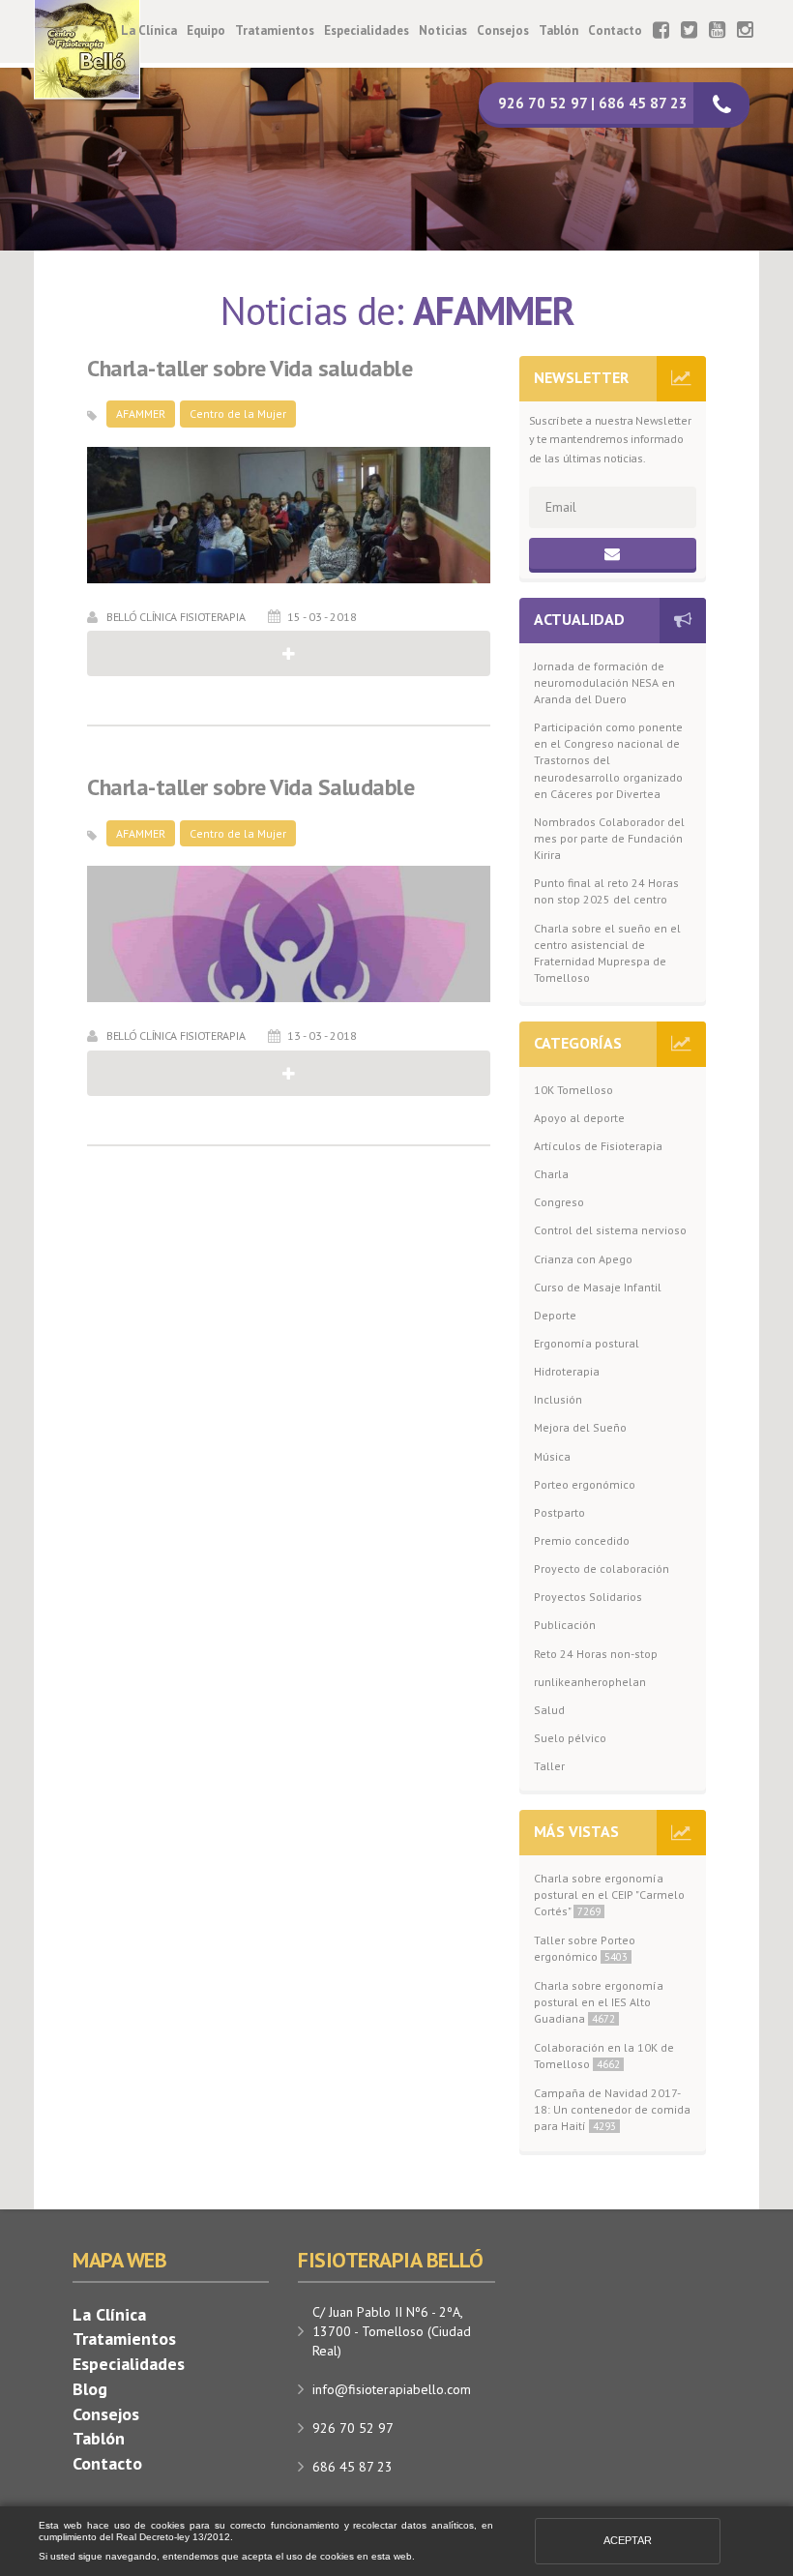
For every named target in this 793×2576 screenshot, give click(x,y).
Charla (551, 1174)
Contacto (615, 30)
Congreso (559, 1202)
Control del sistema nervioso (610, 1230)
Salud (549, 1710)
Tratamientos (275, 30)
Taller (549, 1766)
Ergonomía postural (587, 1343)
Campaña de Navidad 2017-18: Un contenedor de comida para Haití (612, 2109)
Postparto (559, 1512)
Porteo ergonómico (585, 1484)
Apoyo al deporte (579, 1118)
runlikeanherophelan (590, 1682)
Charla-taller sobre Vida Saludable (250, 787)
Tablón (558, 30)
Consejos (503, 30)
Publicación (565, 1625)
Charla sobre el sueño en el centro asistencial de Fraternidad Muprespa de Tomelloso (607, 953)
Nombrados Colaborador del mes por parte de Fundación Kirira (609, 838)
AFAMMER (141, 414)
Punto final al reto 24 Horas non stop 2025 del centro (606, 891)
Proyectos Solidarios (588, 1597)
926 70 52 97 (353, 2428)
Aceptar (628, 2540)
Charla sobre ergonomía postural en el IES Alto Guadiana (599, 2002)
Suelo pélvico (570, 1738)
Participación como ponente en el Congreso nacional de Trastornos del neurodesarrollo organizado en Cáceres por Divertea (608, 760)
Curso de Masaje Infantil (598, 1287)
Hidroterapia (567, 1371)
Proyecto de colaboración (602, 1569)
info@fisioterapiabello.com (392, 2389)
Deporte (555, 1315)
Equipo (206, 30)
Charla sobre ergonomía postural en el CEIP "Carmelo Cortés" (609, 1895)
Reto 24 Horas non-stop (596, 1654)
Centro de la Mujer (238, 414)
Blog (90, 2389)
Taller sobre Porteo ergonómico (585, 1948)
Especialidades (367, 30)
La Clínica (149, 30)
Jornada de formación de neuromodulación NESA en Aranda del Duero (604, 682)
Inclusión (558, 1399)
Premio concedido (582, 1540)
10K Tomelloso (573, 1090)
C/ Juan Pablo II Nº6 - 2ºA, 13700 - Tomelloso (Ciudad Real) (392, 2331)
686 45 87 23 (352, 2467)
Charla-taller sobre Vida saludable (250, 369)
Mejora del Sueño (580, 1427)
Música (552, 1456)
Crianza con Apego (583, 1259)
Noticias (443, 30)
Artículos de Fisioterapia (598, 1146)
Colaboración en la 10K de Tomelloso (604, 2056)
